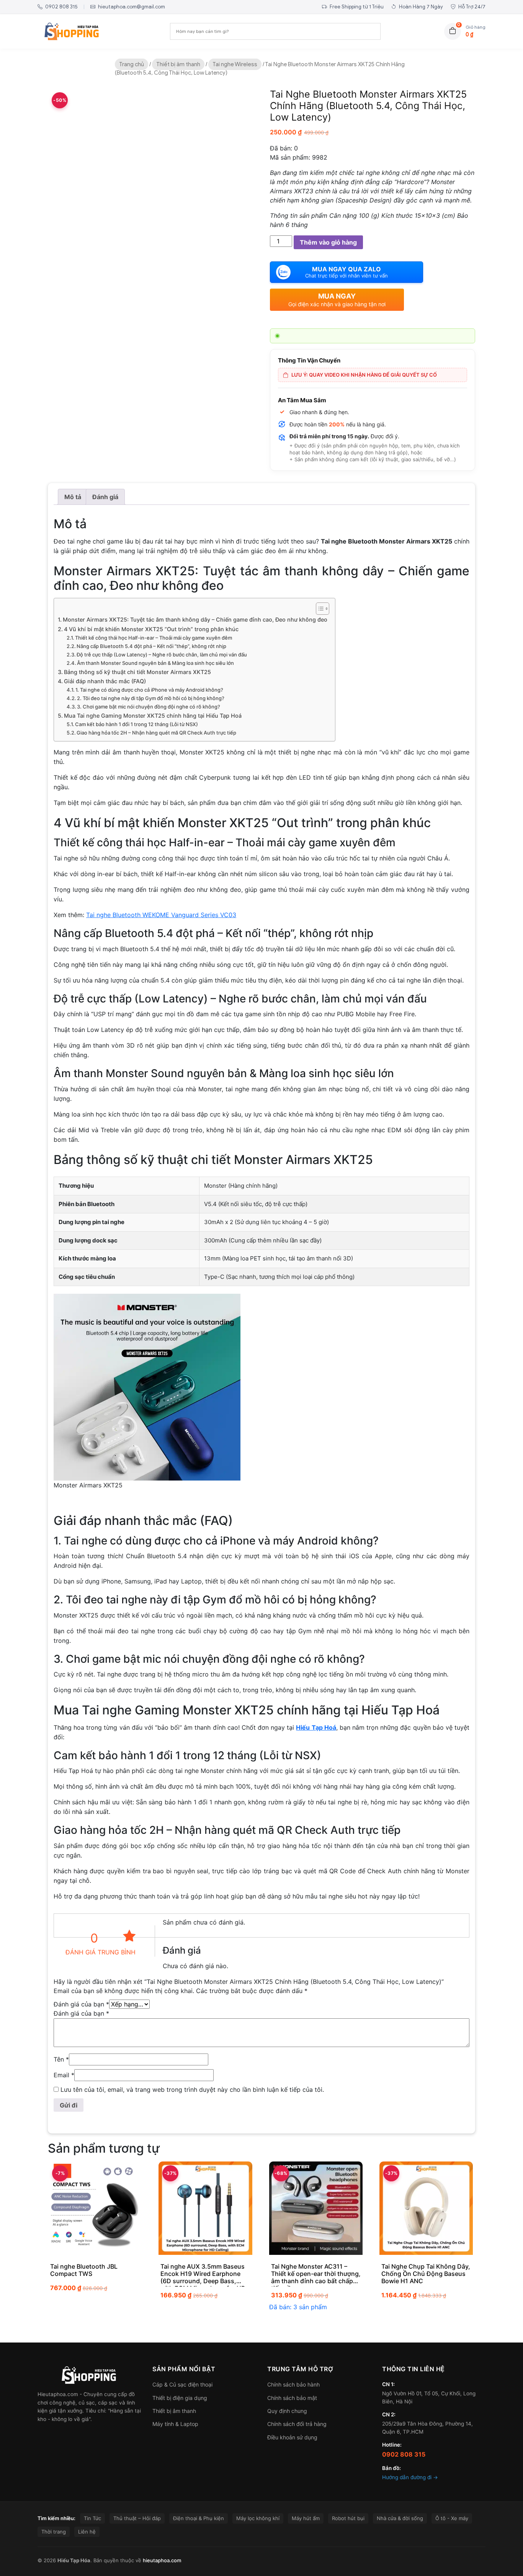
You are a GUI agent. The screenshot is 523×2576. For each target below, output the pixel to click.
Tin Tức (92, 2518)
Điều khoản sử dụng (292, 2437)
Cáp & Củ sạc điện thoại (182, 2384)
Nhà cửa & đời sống (400, 2518)
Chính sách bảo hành (293, 2384)
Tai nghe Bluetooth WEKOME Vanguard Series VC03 (161, 915)
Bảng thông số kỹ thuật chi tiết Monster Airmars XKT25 (137, 672)
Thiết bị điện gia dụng (180, 2398)
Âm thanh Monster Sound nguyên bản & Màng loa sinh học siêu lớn (155, 663)
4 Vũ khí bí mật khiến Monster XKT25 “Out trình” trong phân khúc (151, 629)
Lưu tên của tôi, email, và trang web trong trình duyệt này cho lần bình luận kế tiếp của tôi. (192, 2090)
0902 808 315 (61, 7)
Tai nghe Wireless (235, 64)
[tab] (73, 497)
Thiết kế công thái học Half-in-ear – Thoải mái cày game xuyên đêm (154, 638)
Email (64, 2075)
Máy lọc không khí (258, 2518)
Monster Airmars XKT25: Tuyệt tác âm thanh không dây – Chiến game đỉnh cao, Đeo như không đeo (195, 620)
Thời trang (54, 2532)
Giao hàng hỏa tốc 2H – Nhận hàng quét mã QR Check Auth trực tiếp (156, 733)
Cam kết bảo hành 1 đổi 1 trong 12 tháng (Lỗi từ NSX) (136, 724)
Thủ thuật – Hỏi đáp (137, 2518)
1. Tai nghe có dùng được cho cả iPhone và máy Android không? (149, 690)
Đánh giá (105, 497)
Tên (61, 2059)
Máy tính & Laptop (175, 2424)
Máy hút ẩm (306, 2518)
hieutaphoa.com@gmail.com (131, 7)
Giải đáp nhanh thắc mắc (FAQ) (105, 681)
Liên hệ (87, 2532)
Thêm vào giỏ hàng (328, 242)
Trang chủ (132, 64)
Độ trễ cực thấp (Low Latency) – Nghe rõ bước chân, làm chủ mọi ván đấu (162, 655)
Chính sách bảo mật (292, 2398)
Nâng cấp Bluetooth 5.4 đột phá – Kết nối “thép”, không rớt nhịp (151, 646)
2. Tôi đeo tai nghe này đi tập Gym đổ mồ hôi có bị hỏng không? (151, 698)
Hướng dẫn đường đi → (410, 2477)
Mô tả (73, 497)
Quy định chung (287, 2411)
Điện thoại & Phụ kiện (199, 2518)
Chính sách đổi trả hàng (297, 2424)
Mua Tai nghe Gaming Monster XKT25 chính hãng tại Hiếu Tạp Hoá (153, 716)
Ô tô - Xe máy (452, 2518)
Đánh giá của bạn (81, 2004)
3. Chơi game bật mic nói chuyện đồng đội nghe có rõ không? (149, 707)
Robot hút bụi (348, 2518)
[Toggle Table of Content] (319, 609)
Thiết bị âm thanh (178, 64)
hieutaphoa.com (162, 2560)
